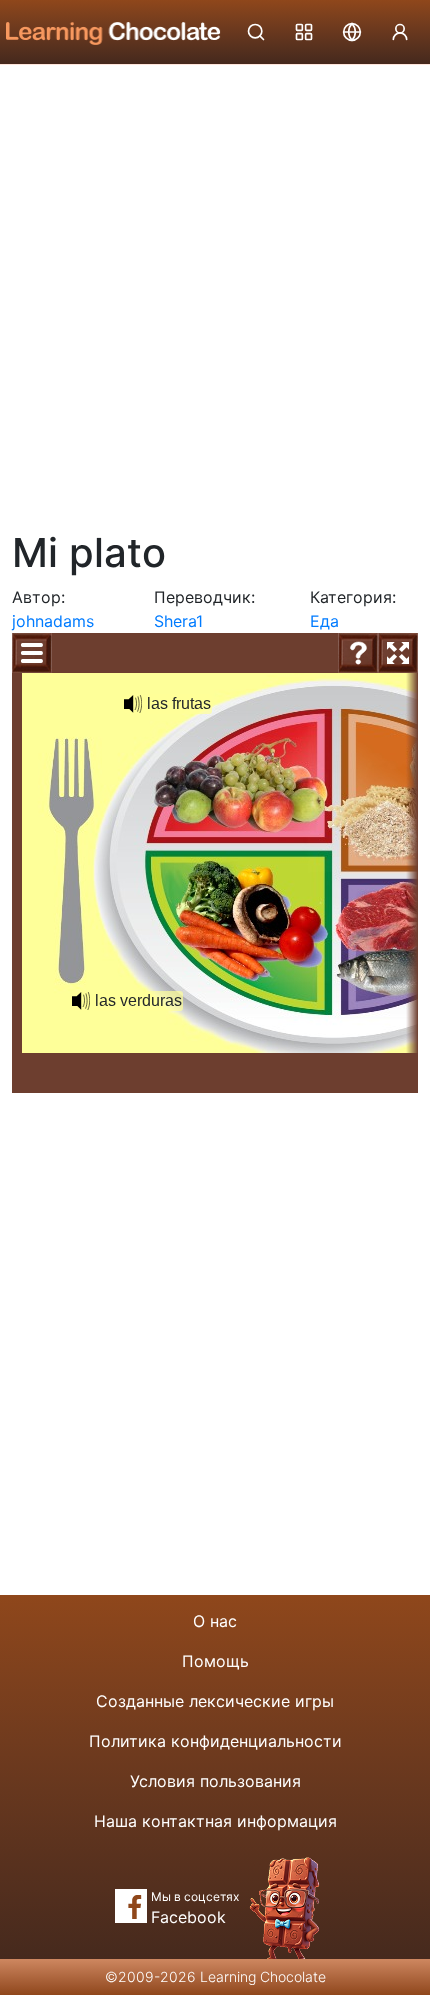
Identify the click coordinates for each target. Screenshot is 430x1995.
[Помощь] (358, 653)
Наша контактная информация (215, 1821)
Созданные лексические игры (215, 1701)
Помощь (215, 1661)
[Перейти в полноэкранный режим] (398, 653)
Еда (324, 621)
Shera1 (178, 621)
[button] (133, 704)
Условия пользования (215, 1781)
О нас (215, 1621)
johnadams (53, 621)
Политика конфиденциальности (215, 1741)
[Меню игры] (32, 653)
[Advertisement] (215, 290)
